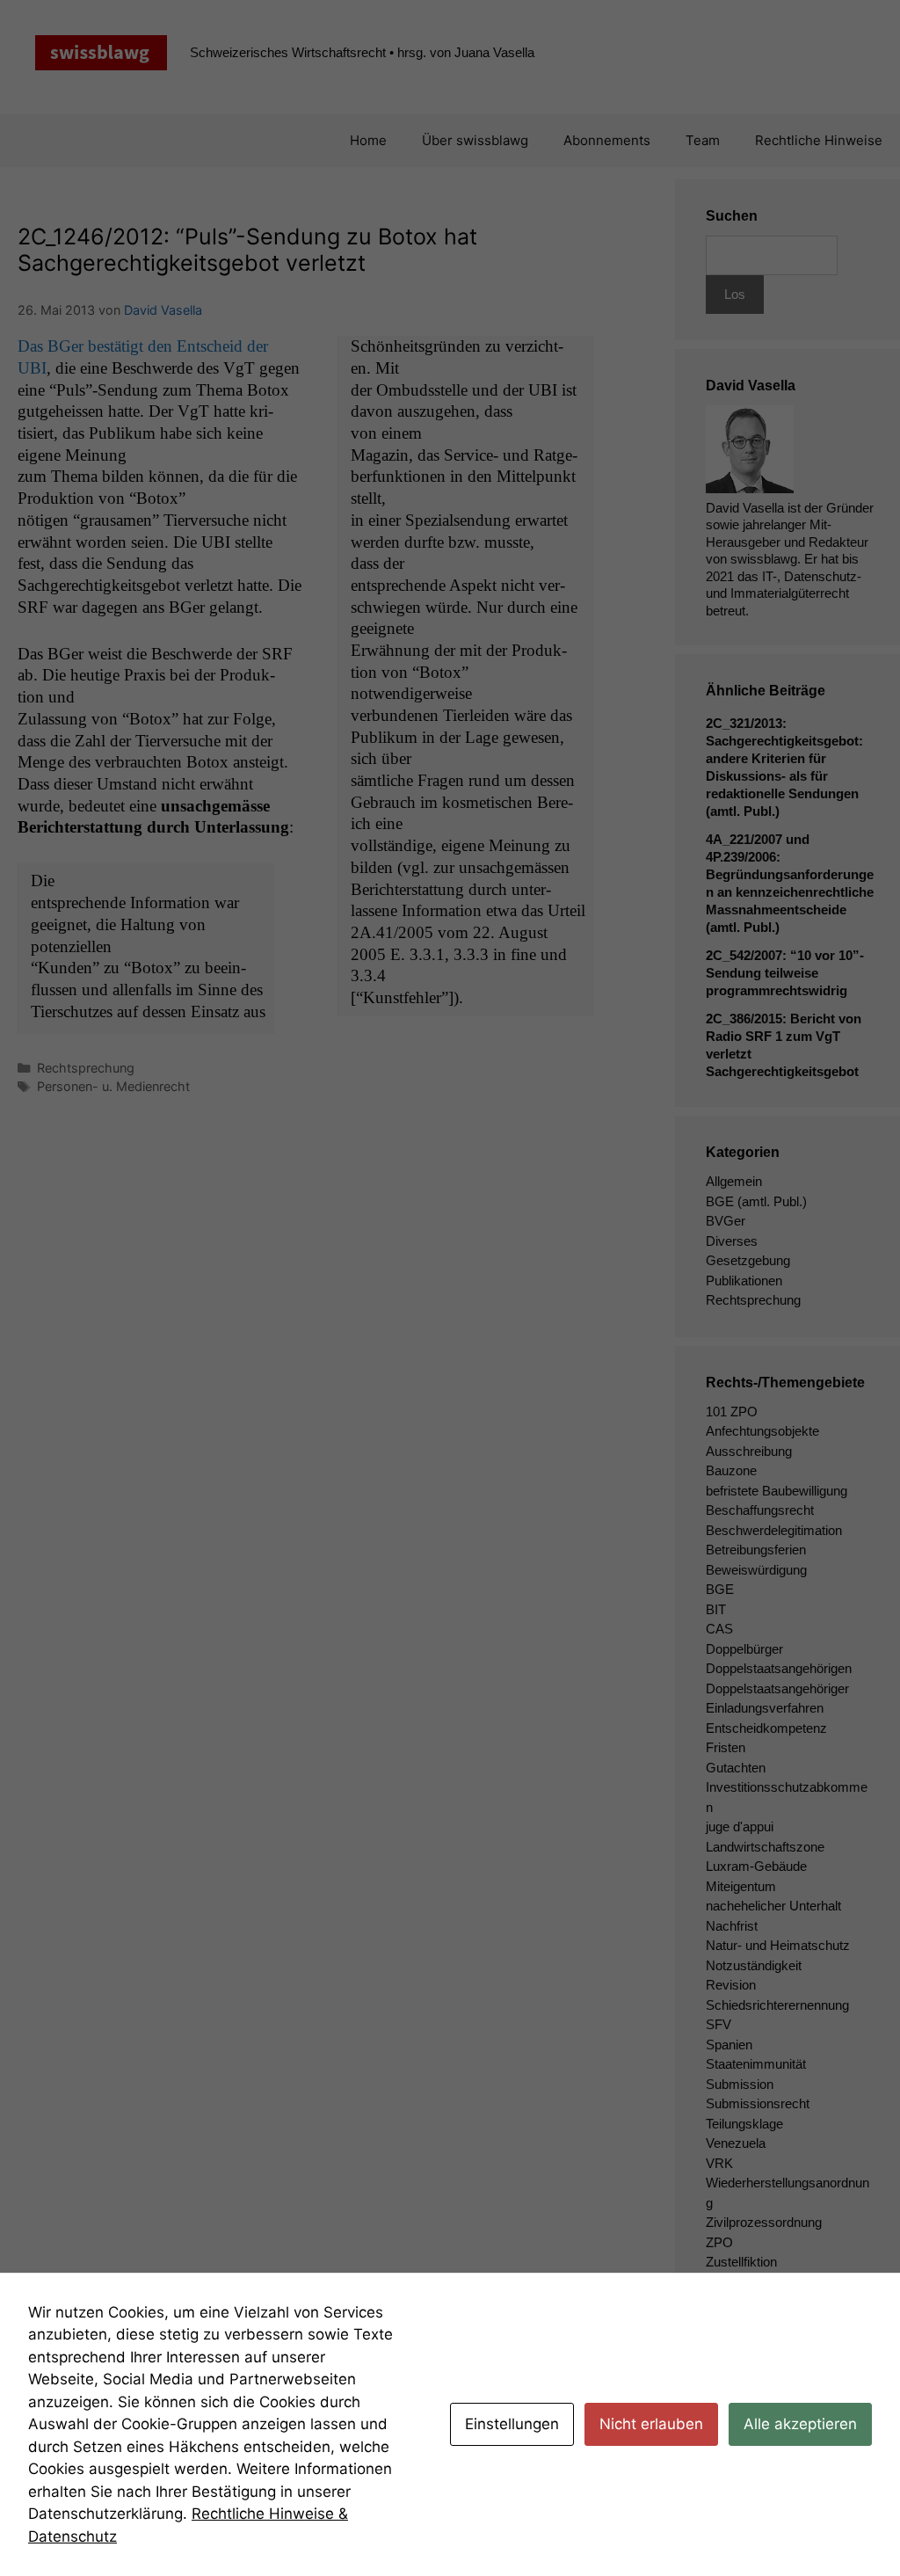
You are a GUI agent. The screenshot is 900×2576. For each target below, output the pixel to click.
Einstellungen (512, 2424)
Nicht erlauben (651, 2424)
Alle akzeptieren (800, 2424)
